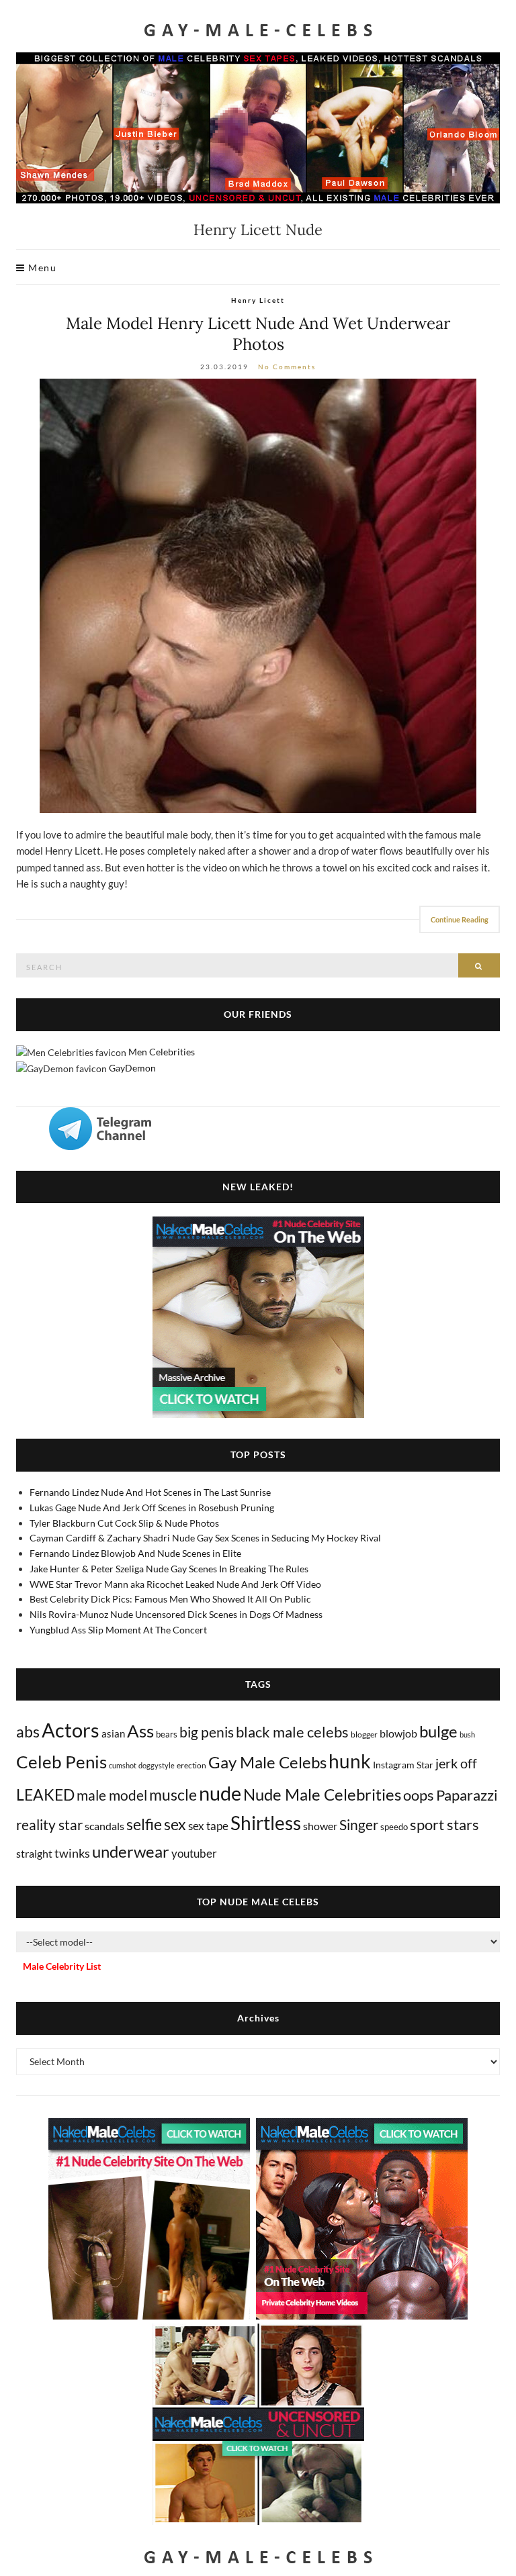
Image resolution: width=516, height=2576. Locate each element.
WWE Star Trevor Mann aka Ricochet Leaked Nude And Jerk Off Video (175, 1584)
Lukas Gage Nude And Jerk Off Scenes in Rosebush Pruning (152, 1508)
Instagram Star (403, 1765)
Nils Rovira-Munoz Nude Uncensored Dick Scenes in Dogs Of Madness (176, 1614)
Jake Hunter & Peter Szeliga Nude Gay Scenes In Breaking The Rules (169, 1569)
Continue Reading (460, 919)
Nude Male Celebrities (322, 1794)
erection (191, 1765)
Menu (41, 268)
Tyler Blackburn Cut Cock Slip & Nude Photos (124, 1523)
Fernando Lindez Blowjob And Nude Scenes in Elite (135, 1553)
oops (419, 1795)
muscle (173, 1795)
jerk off (456, 1763)
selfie (144, 1824)
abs (28, 1731)
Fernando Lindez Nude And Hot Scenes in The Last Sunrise (150, 1492)
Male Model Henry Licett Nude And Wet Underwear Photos (258, 334)
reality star (49, 1825)
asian (113, 1733)
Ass (140, 1731)
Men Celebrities (162, 1052)
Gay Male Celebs (267, 1762)
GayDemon (132, 1068)
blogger (364, 1734)
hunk (350, 1761)
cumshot (123, 1765)
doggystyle (157, 1765)
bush (467, 1734)
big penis (207, 1732)
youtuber (194, 1853)
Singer (359, 1824)
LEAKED (45, 1795)
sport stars (444, 1824)
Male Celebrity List (62, 1966)
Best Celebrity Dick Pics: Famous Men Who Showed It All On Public (170, 1599)
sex (175, 1824)
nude (220, 1793)
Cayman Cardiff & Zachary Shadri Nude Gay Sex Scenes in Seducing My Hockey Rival (205, 1538)
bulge (438, 1731)
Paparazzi (467, 1795)
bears (167, 1734)
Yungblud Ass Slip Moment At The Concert (118, 1630)
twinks (72, 1853)
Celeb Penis (61, 1762)
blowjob (398, 1733)
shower (320, 1826)
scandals (104, 1826)
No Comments (287, 367)
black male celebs (292, 1732)
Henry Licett (258, 300)
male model (112, 1795)
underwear (131, 1852)
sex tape (208, 1826)
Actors (71, 1730)
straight (34, 1853)
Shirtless (266, 1823)
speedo (394, 1827)
